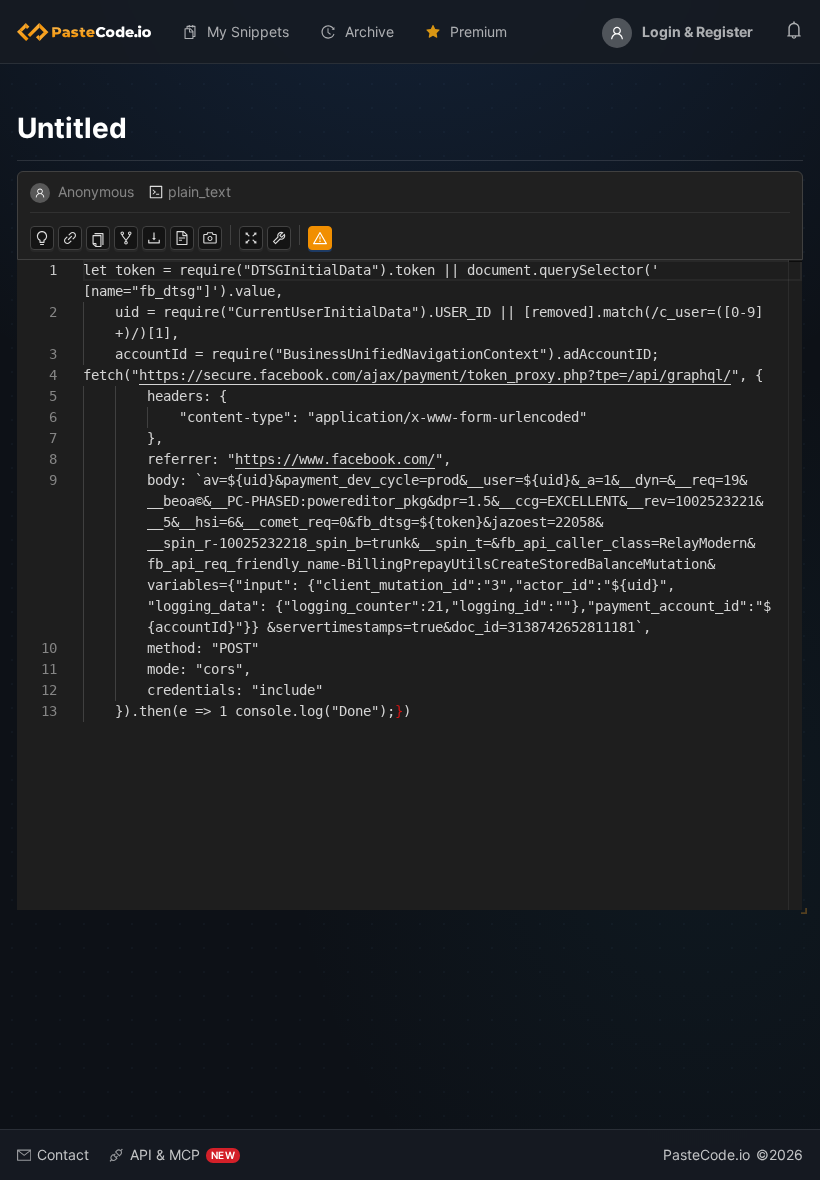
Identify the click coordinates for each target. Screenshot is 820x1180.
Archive (369, 31)
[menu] (410, 32)
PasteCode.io (706, 1154)
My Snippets (248, 31)
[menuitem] (92, 32)
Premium (478, 31)
